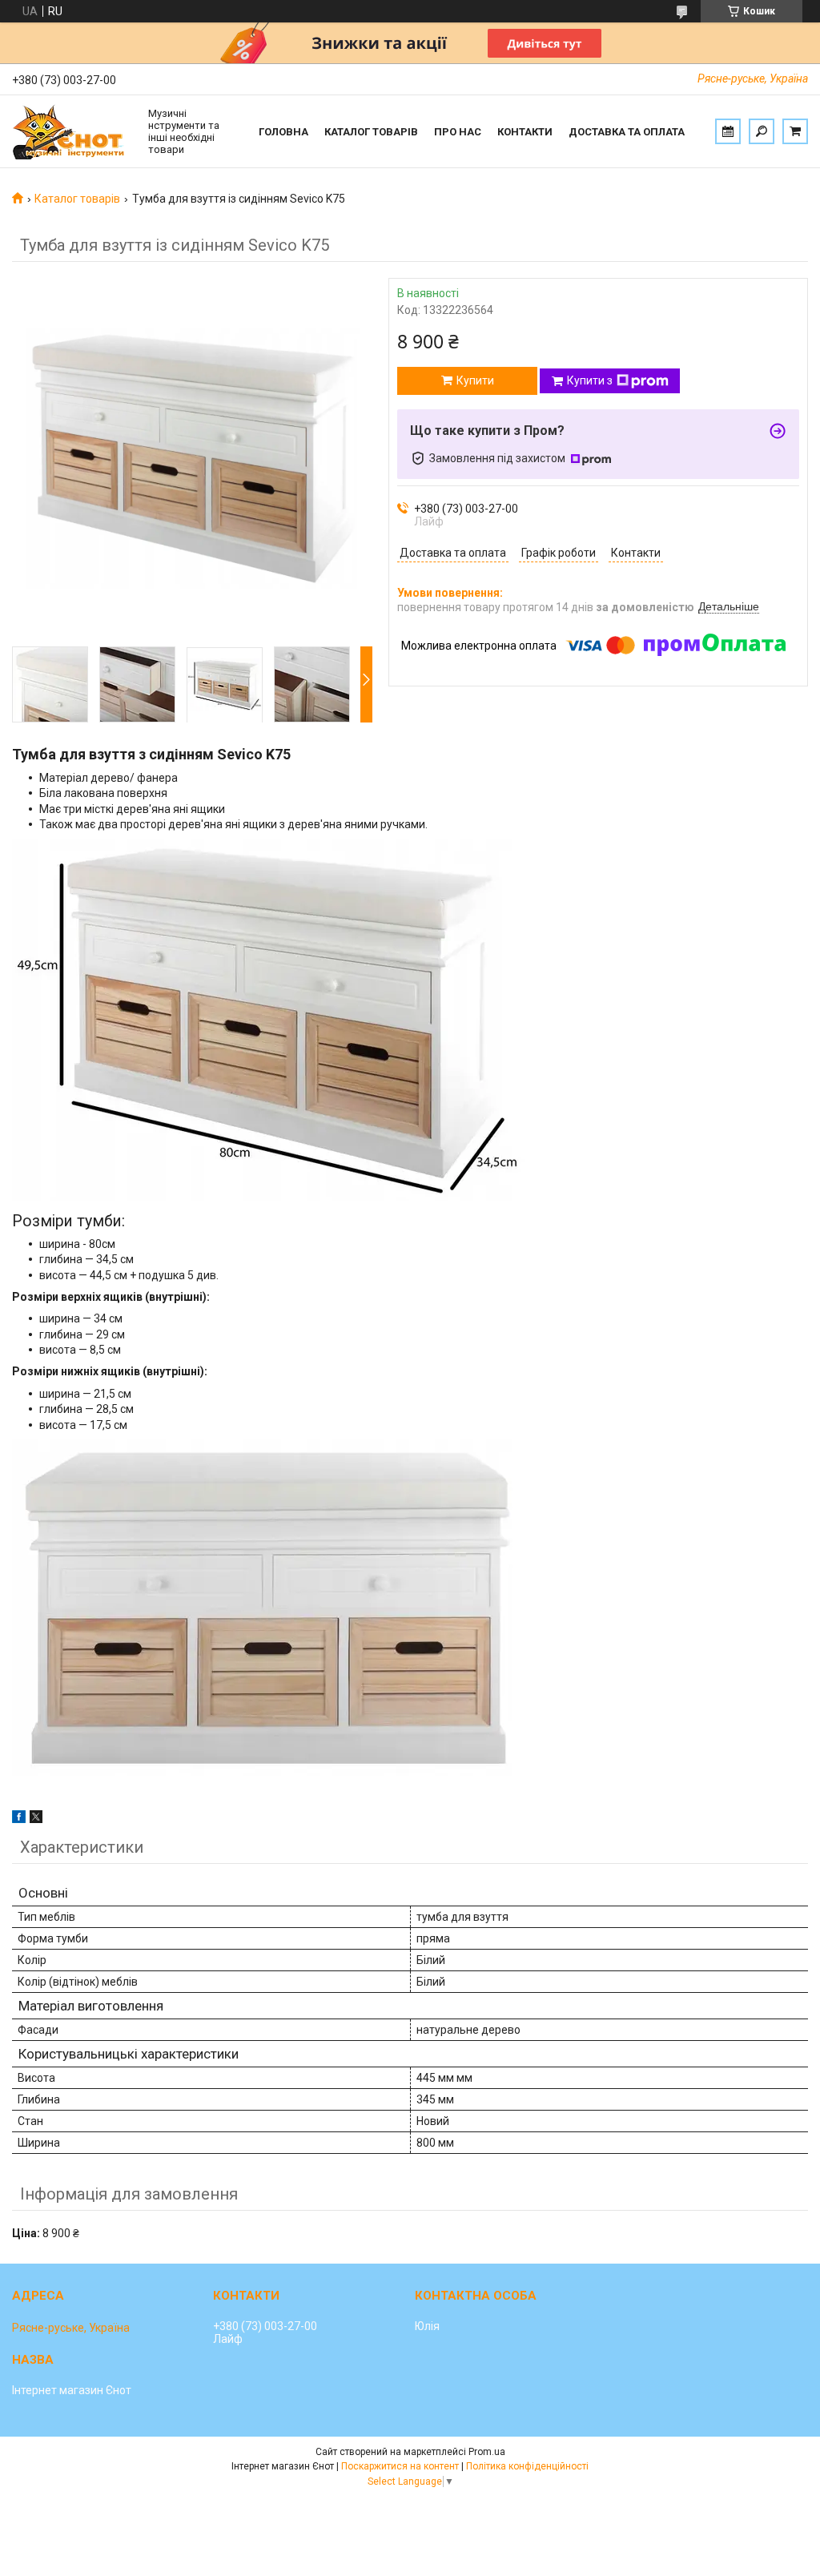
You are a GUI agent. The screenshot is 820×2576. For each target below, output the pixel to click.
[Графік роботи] (728, 131)
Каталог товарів (371, 132)
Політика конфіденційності (527, 2466)
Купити (475, 380)
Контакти (525, 132)
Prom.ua (487, 2452)
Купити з (590, 380)
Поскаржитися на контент (400, 2466)
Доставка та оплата (627, 132)
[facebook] (19, 1819)
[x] (36, 1819)
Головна (283, 132)
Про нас (458, 132)
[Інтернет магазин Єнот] (72, 131)
